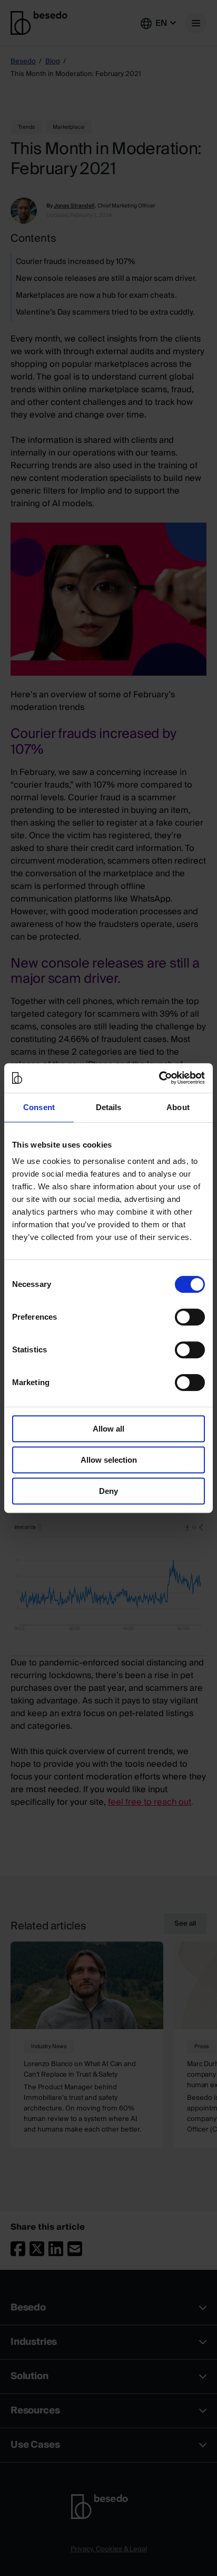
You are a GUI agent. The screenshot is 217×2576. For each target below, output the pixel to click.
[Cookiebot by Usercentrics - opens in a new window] (159, 1078)
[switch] (190, 1317)
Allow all (108, 1429)
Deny (108, 1491)
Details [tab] (109, 1107)
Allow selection (109, 1460)
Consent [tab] (39, 1107)
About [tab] (178, 1107)
